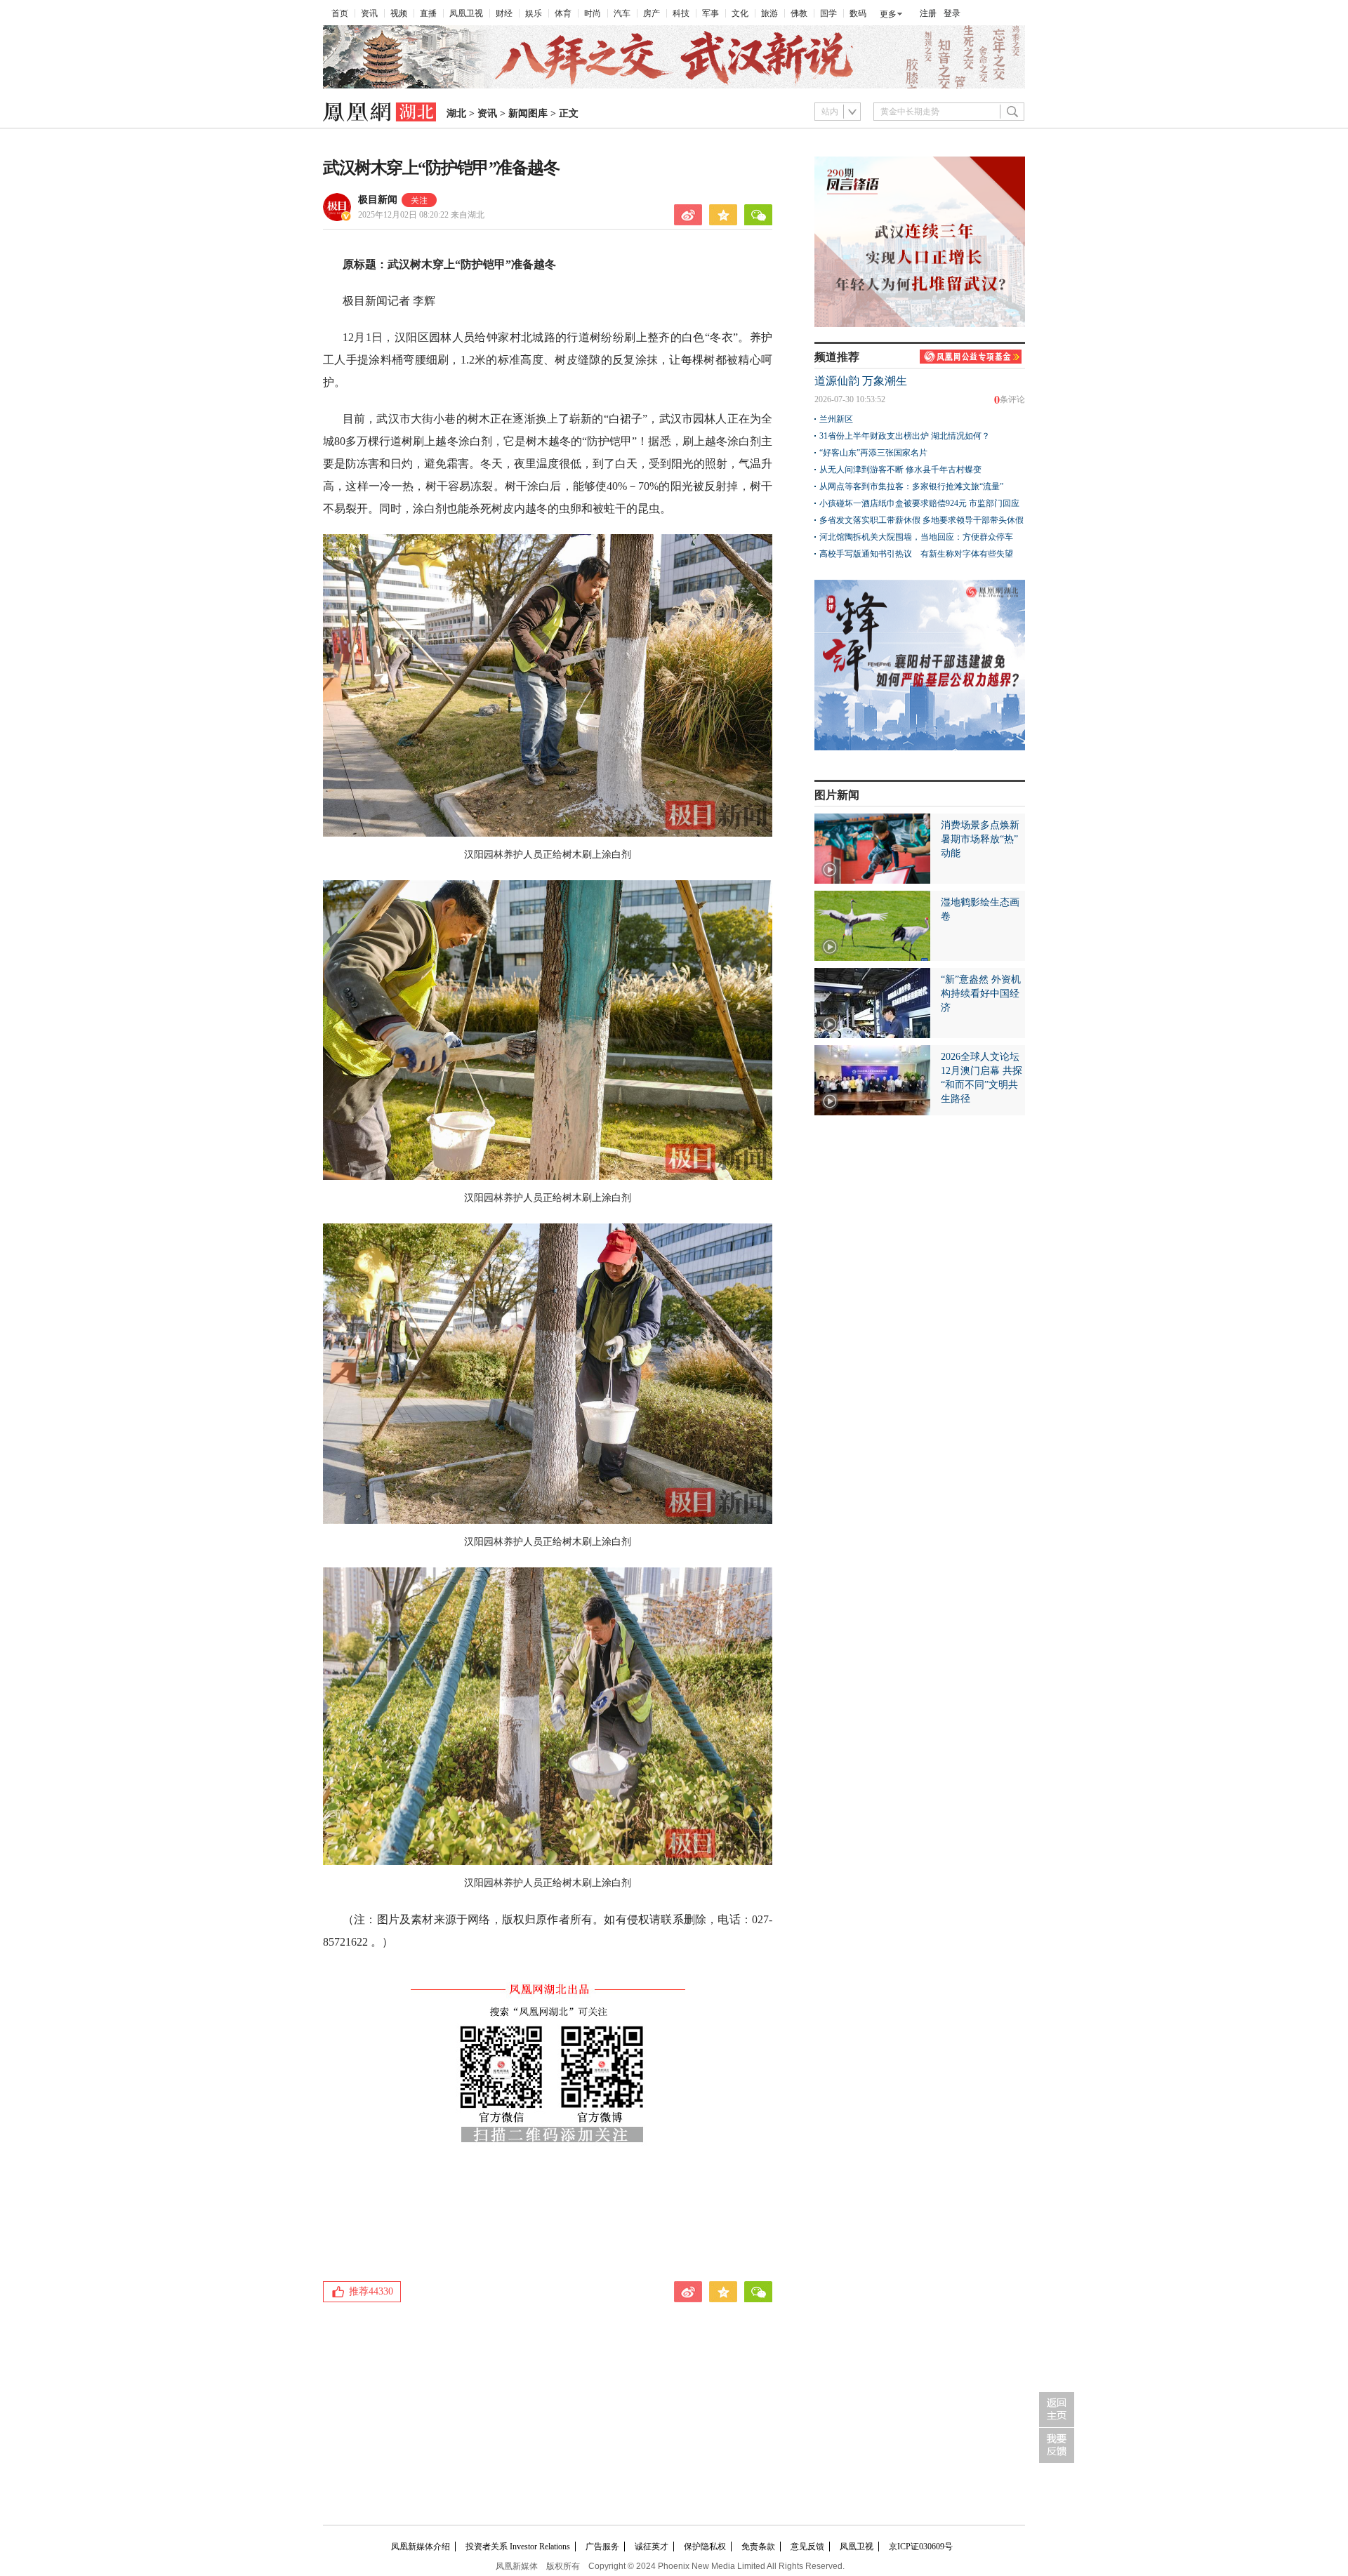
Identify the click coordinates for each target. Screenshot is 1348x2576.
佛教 (799, 13)
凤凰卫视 (466, 13)
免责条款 (758, 2547)
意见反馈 (807, 2547)
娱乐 (534, 13)
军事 (711, 13)
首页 (340, 13)
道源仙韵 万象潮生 (861, 381)
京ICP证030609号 (921, 2547)
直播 (428, 13)
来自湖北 (421, 215)
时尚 (593, 13)
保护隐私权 (705, 2547)
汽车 (622, 13)
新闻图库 (528, 113)
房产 (652, 13)
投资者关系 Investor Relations (518, 2547)
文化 (740, 13)
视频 (399, 13)
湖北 (456, 113)
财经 (504, 13)
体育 (563, 13)
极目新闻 (378, 200)
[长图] (674, 86)
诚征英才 (652, 2547)
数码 (858, 13)
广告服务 (602, 2547)
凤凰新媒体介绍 (421, 2547)
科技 (681, 13)
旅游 (769, 13)
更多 (888, 14)
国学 (828, 13)
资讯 (369, 13)
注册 (928, 13)
